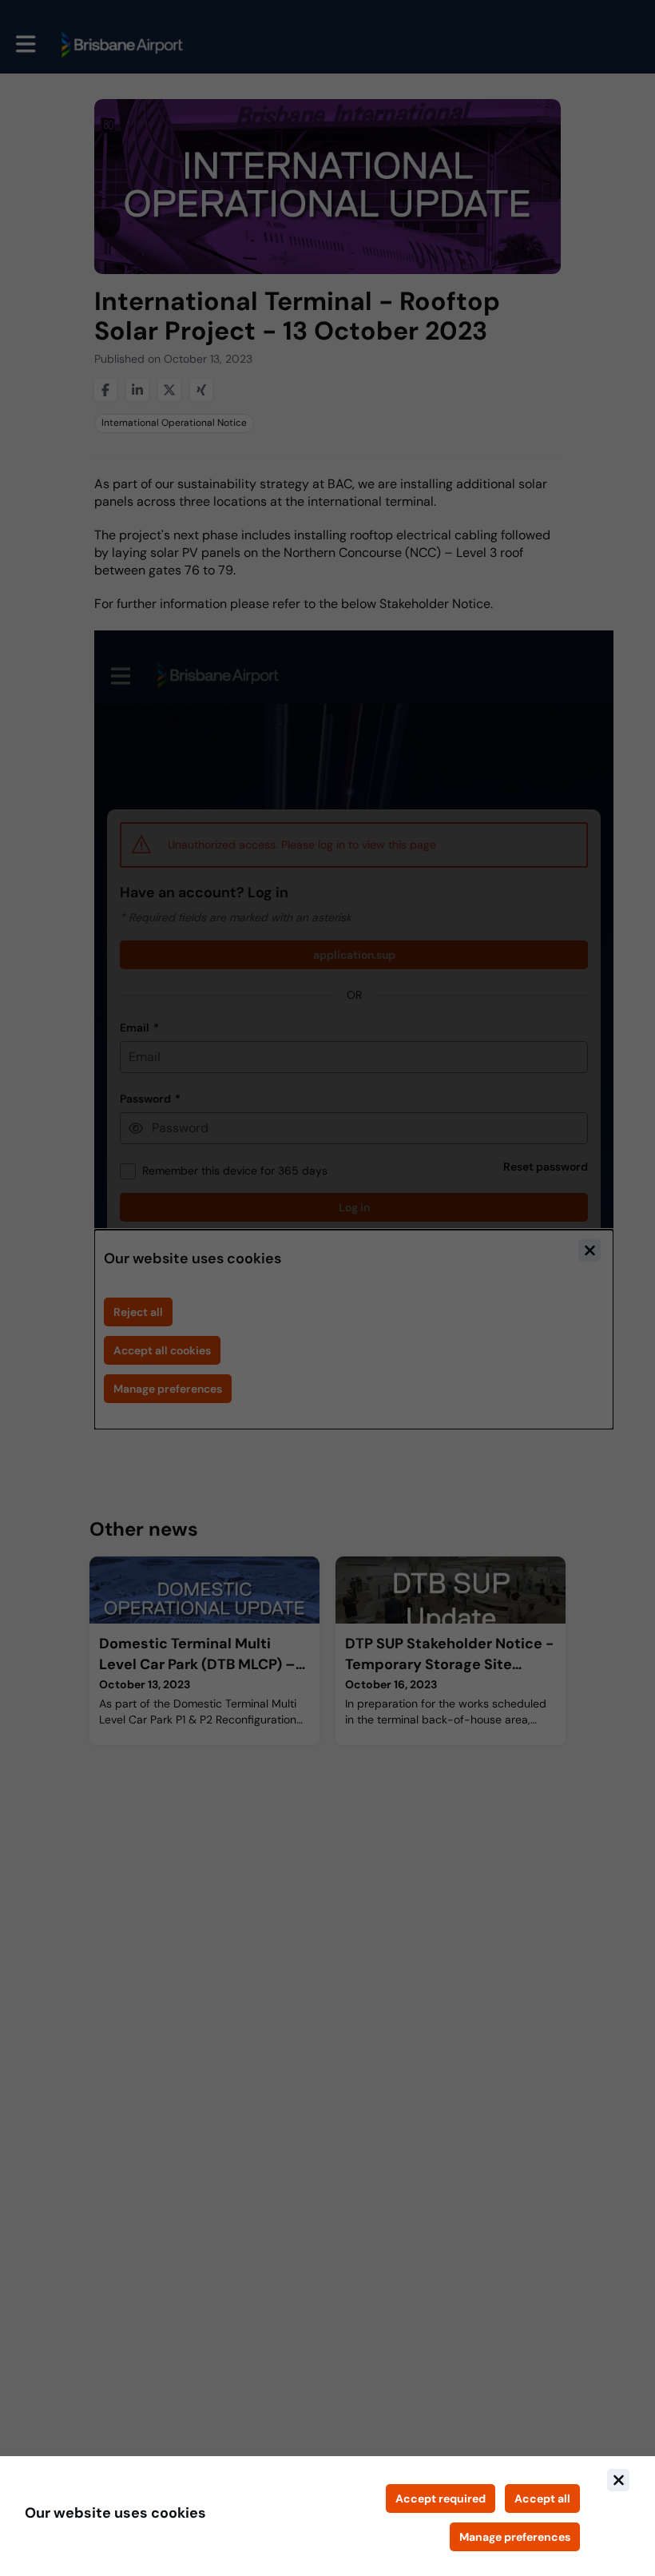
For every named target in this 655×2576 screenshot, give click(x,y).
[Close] (618, 2480)
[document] (327, 2516)
